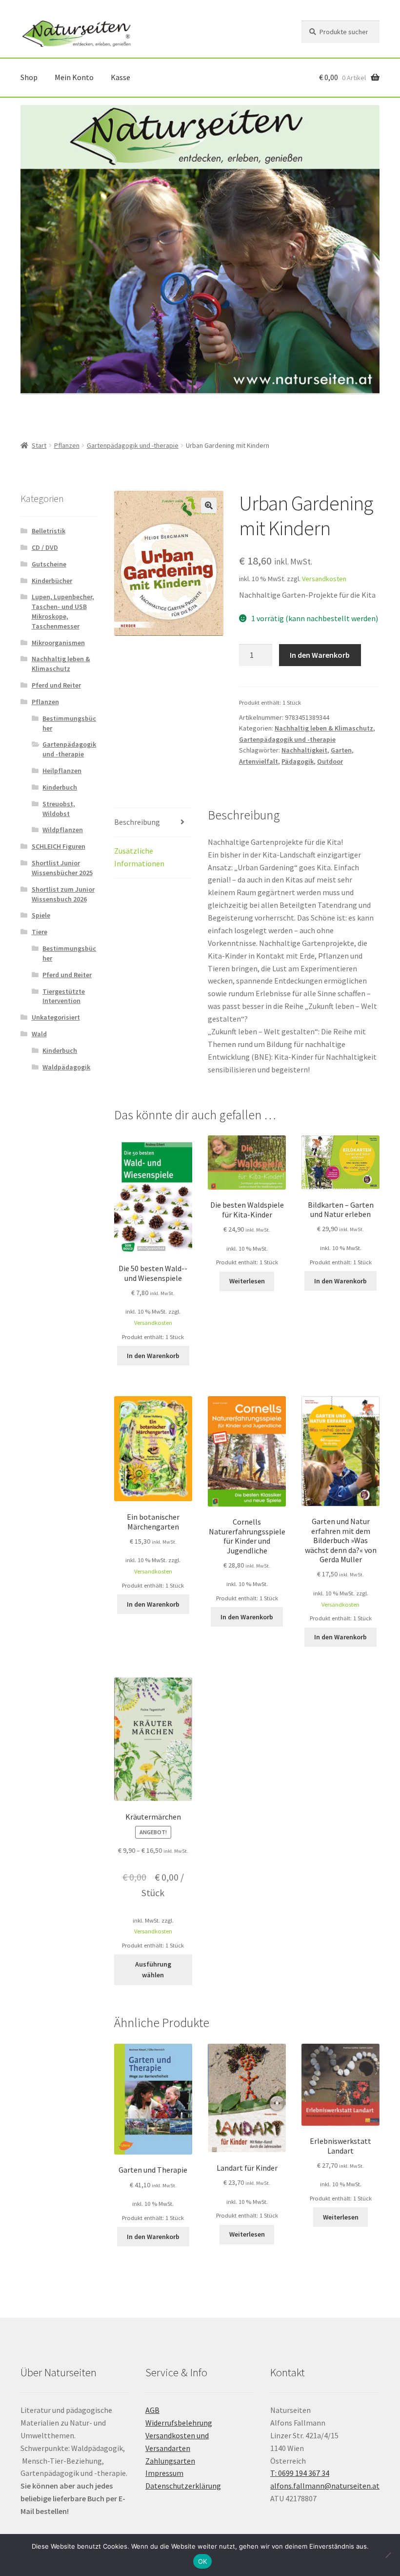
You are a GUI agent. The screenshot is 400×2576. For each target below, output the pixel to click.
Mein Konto (74, 77)
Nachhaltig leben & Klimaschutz (324, 728)
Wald (39, 1034)
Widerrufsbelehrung (179, 2423)
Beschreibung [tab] (137, 822)
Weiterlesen (247, 1281)
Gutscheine (49, 564)
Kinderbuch (60, 787)
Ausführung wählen (153, 1970)
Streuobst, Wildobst (59, 809)
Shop (29, 77)
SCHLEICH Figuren (59, 846)
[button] (209, 505)
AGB (152, 2410)
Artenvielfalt (259, 761)
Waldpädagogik (66, 1067)
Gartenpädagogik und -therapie (133, 445)
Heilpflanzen (62, 771)
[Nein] (388, 2555)
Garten (341, 750)
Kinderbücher (52, 581)
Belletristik (49, 531)
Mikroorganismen (58, 643)
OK (203, 2561)
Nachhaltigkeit (304, 750)
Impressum (164, 2473)
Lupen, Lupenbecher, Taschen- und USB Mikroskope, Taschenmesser (63, 611)
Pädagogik (298, 761)
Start (39, 445)
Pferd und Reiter (56, 685)
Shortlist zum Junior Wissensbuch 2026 (63, 894)
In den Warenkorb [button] (153, 1356)
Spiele (41, 915)
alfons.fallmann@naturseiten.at (325, 2486)
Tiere (40, 932)
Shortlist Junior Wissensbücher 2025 (62, 868)
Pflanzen (67, 445)
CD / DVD (45, 547)
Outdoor (330, 761)
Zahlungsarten (170, 2461)
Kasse (120, 77)
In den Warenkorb (320, 655)
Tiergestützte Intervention (64, 996)
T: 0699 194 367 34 (300, 2473)
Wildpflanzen (63, 830)
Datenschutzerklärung (183, 2486)
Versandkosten (324, 579)
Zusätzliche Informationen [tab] (139, 857)
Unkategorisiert (56, 1017)
